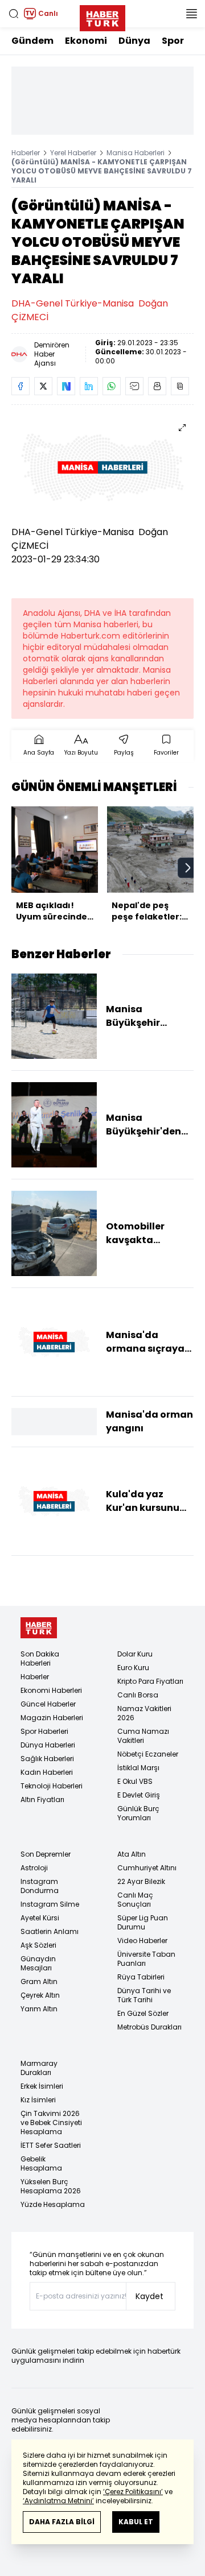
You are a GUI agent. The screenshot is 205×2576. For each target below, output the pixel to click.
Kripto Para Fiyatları (150, 1681)
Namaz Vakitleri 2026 (144, 1713)
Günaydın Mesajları (38, 1963)
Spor (173, 41)
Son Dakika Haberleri (40, 1658)
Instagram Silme (50, 1904)
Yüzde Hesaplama (53, 2204)
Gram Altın (39, 1981)
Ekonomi (86, 41)
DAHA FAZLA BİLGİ (62, 2522)
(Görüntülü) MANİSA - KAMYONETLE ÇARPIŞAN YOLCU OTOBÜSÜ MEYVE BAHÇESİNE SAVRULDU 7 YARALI (102, 171)
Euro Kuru (133, 1668)
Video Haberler (142, 1941)
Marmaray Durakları (39, 2068)
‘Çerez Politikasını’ (133, 2492)
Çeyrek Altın (40, 1995)
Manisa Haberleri (136, 153)
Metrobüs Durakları (149, 2027)
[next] (188, 868)
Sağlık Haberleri (47, 1759)
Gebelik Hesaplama (41, 2163)
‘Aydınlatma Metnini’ (58, 2501)
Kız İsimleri (38, 2100)
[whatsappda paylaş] (112, 386)
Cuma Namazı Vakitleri (143, 1736)
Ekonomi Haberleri (51, 1690)
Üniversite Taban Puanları (146, 1959)
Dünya (134, 41)
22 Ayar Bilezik (141, 1881)
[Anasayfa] (39, 1628)
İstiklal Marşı (138, 1768)
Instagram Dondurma (40, 1886)
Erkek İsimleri (42, 2086)
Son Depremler (46, 1854)
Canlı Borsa (138, 1695)
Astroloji (34, 1868)
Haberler (26, 153)
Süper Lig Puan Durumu (143, 1922)
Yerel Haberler (73, 153)
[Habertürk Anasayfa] (102, 16)
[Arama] (14, 14)
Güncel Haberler (48, 1704)
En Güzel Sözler (143, 2013)
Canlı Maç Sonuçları (135, 1900)
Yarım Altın (39, 2009)
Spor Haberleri (44, 1731)
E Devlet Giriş (139, 1795)
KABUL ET (136, 2522)
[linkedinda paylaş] (89, 386)
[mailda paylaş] (134, 386)
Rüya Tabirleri (141, 1977)
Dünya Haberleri (48, 1745)
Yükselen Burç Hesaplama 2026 (51, 2186)
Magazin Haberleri (52, 1718)
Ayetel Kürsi (40, 1918)
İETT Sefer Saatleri (51, 2145)
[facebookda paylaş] (20, 386)
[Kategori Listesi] (191, 14)
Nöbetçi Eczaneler (148, 1754)
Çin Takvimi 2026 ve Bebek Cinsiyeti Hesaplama (51, 2122)
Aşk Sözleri (38, 1945)
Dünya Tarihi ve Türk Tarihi (144, 1995)
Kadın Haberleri (47, 1772)
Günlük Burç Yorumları (138, 1813)
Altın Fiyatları (42, 1800)
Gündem (32, 41)
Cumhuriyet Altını (147, 1868)
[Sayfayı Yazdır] (157, 386)
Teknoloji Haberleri (52, 1786)
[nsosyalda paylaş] (66, 386)
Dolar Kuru (135, 1654)
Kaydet (149, 2296)
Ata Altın (132, 1854)
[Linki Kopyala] (180, 386)
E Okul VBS (135, 1781)
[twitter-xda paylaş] (43, 386)
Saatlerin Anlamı (50, 1931)
